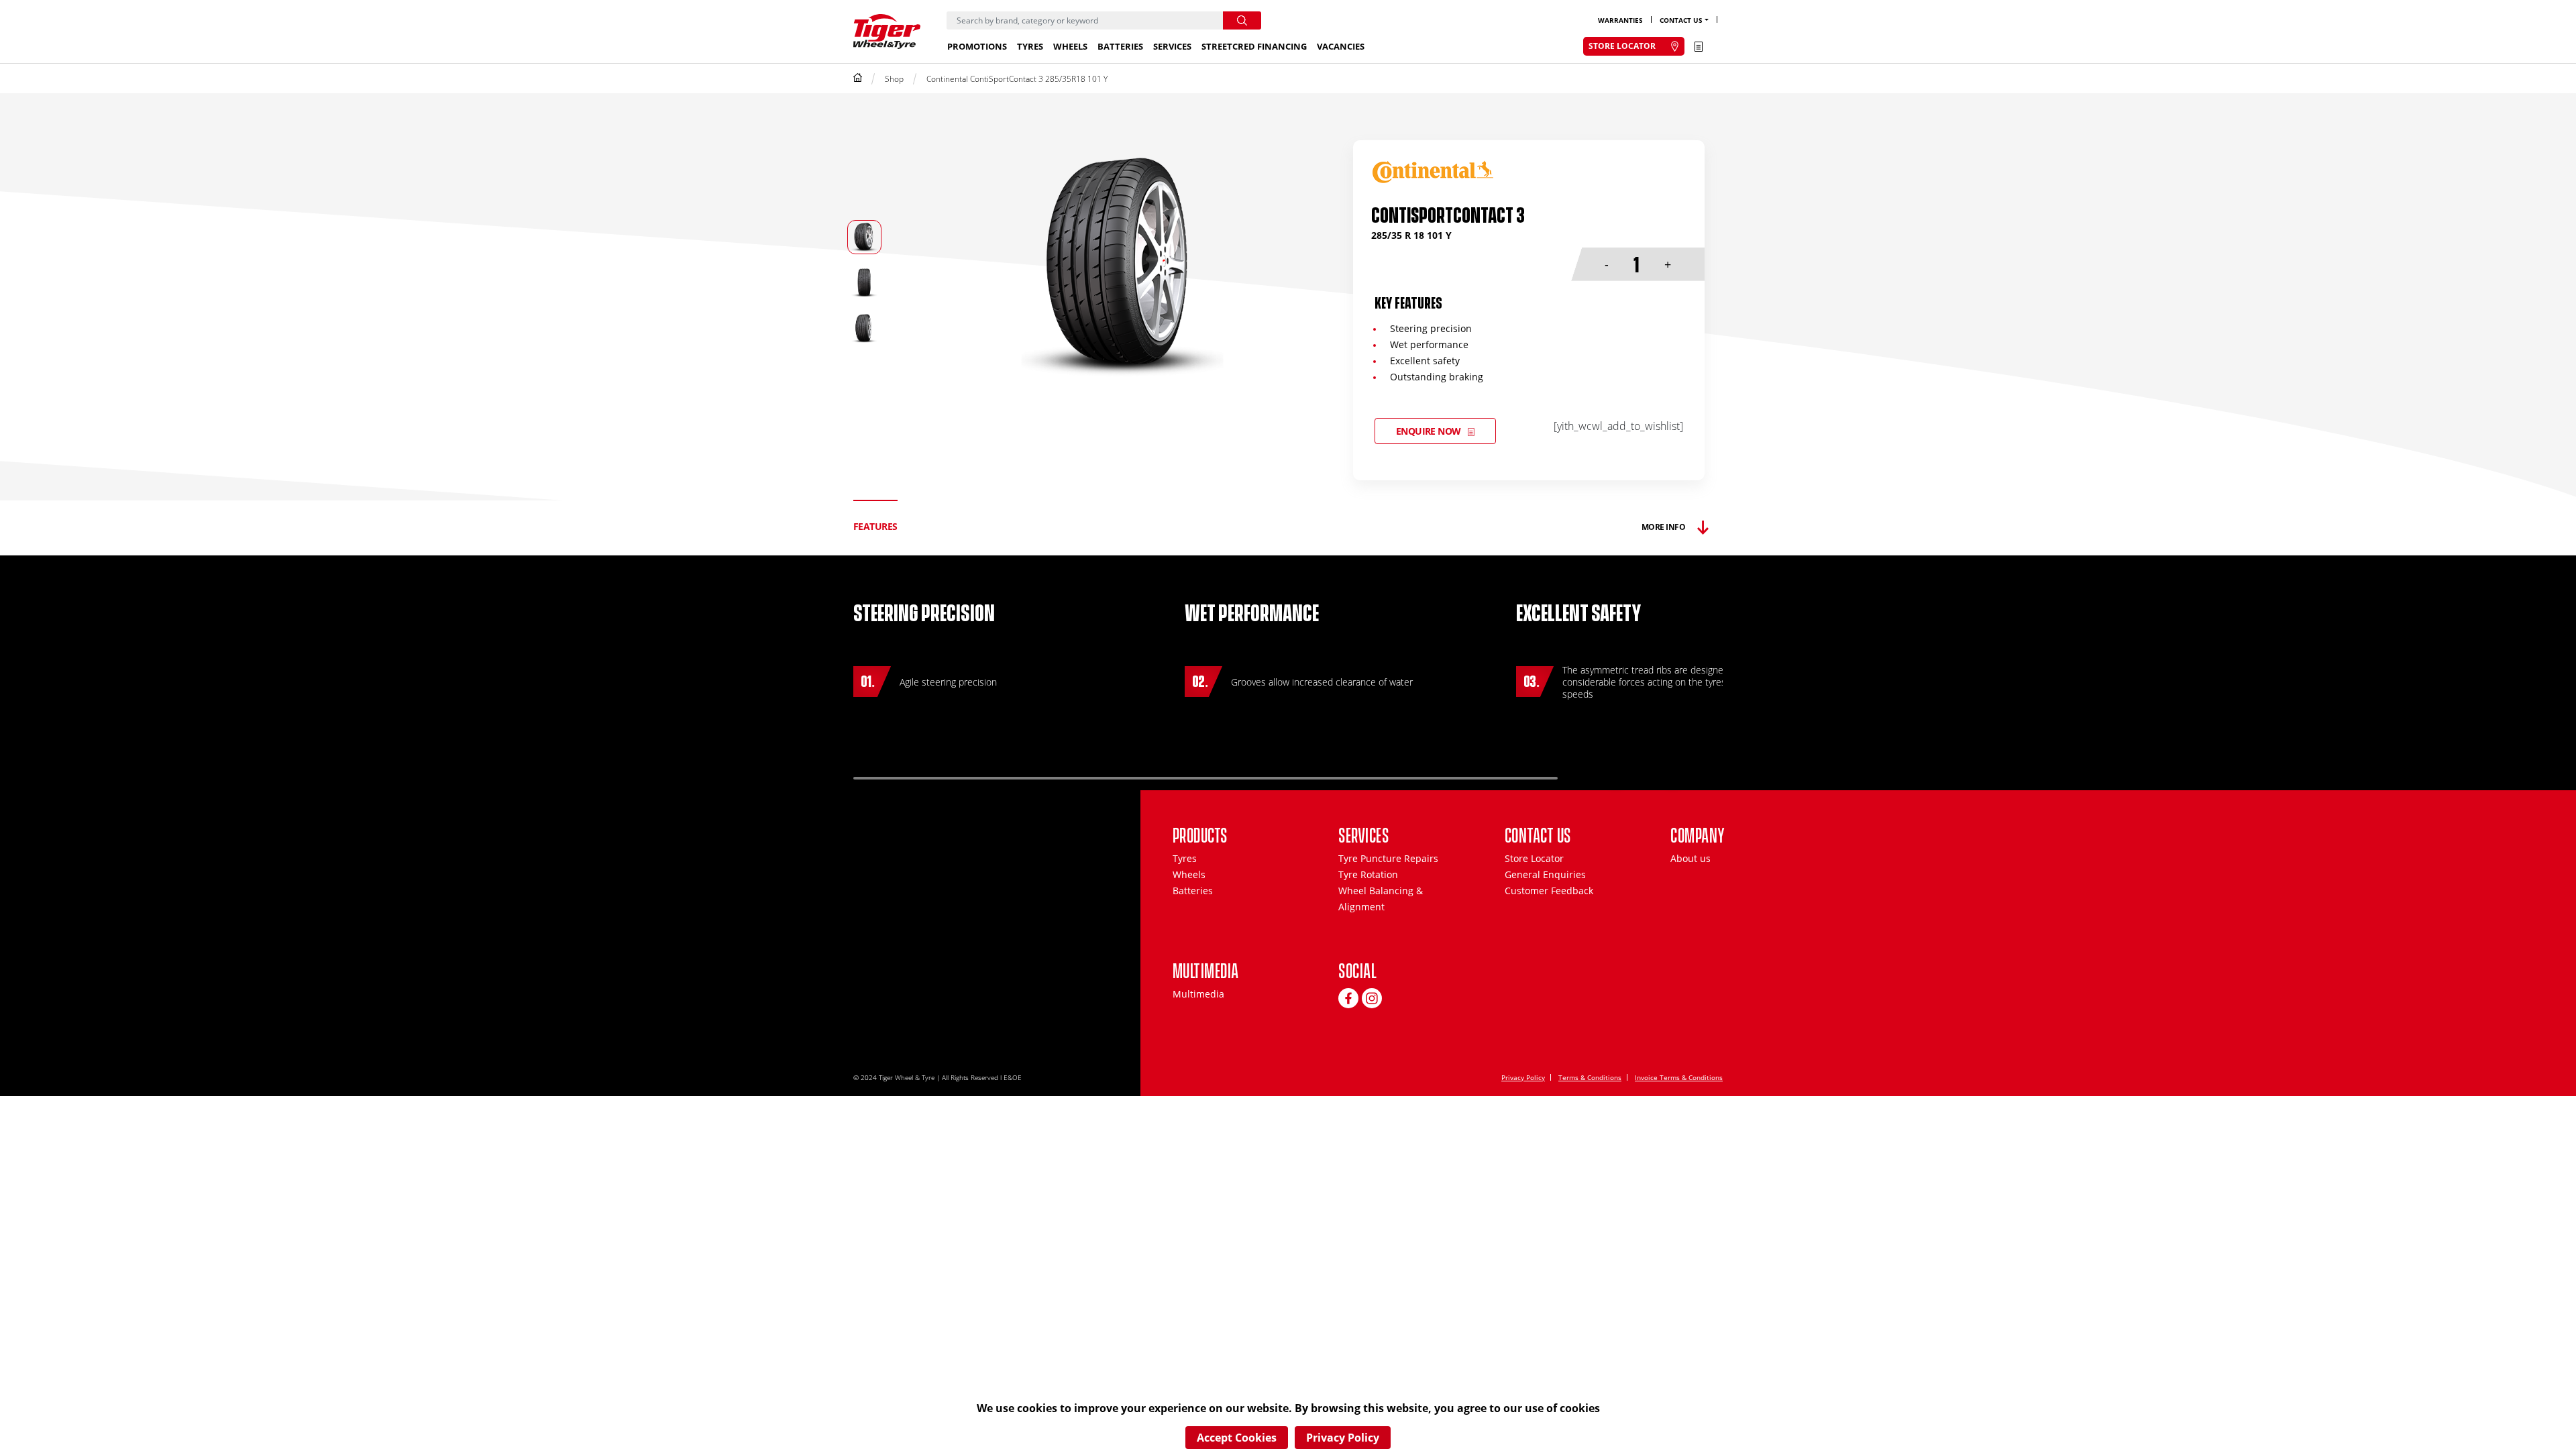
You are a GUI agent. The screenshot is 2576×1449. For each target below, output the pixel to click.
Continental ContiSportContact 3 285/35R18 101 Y (1017, 79)
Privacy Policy (1523, 1077)
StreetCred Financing (1254, 46)
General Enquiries (1545, 874)
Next (1675, 772)
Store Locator (1534, 858)
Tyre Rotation (1368, 874)
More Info (1663, 527)
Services (1172, 46)
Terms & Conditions (1590, 1077)
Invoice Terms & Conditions (1679, 1077)
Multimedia (1198, 994)
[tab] (875, 527)
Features (875, 526)
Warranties (1620, 20)
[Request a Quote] (1699, 46)
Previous (1618, 772)
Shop (894, 79)
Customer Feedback (1549, 891)
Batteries (1120, 46)
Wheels (1070, 46)
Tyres (1030, 46)
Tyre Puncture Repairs (1388, 858)
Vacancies (1341, 46)
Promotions (977, 46)
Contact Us (1681, 20)
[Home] (858, 79)
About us (1690, 858)
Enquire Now (1429, 431)
